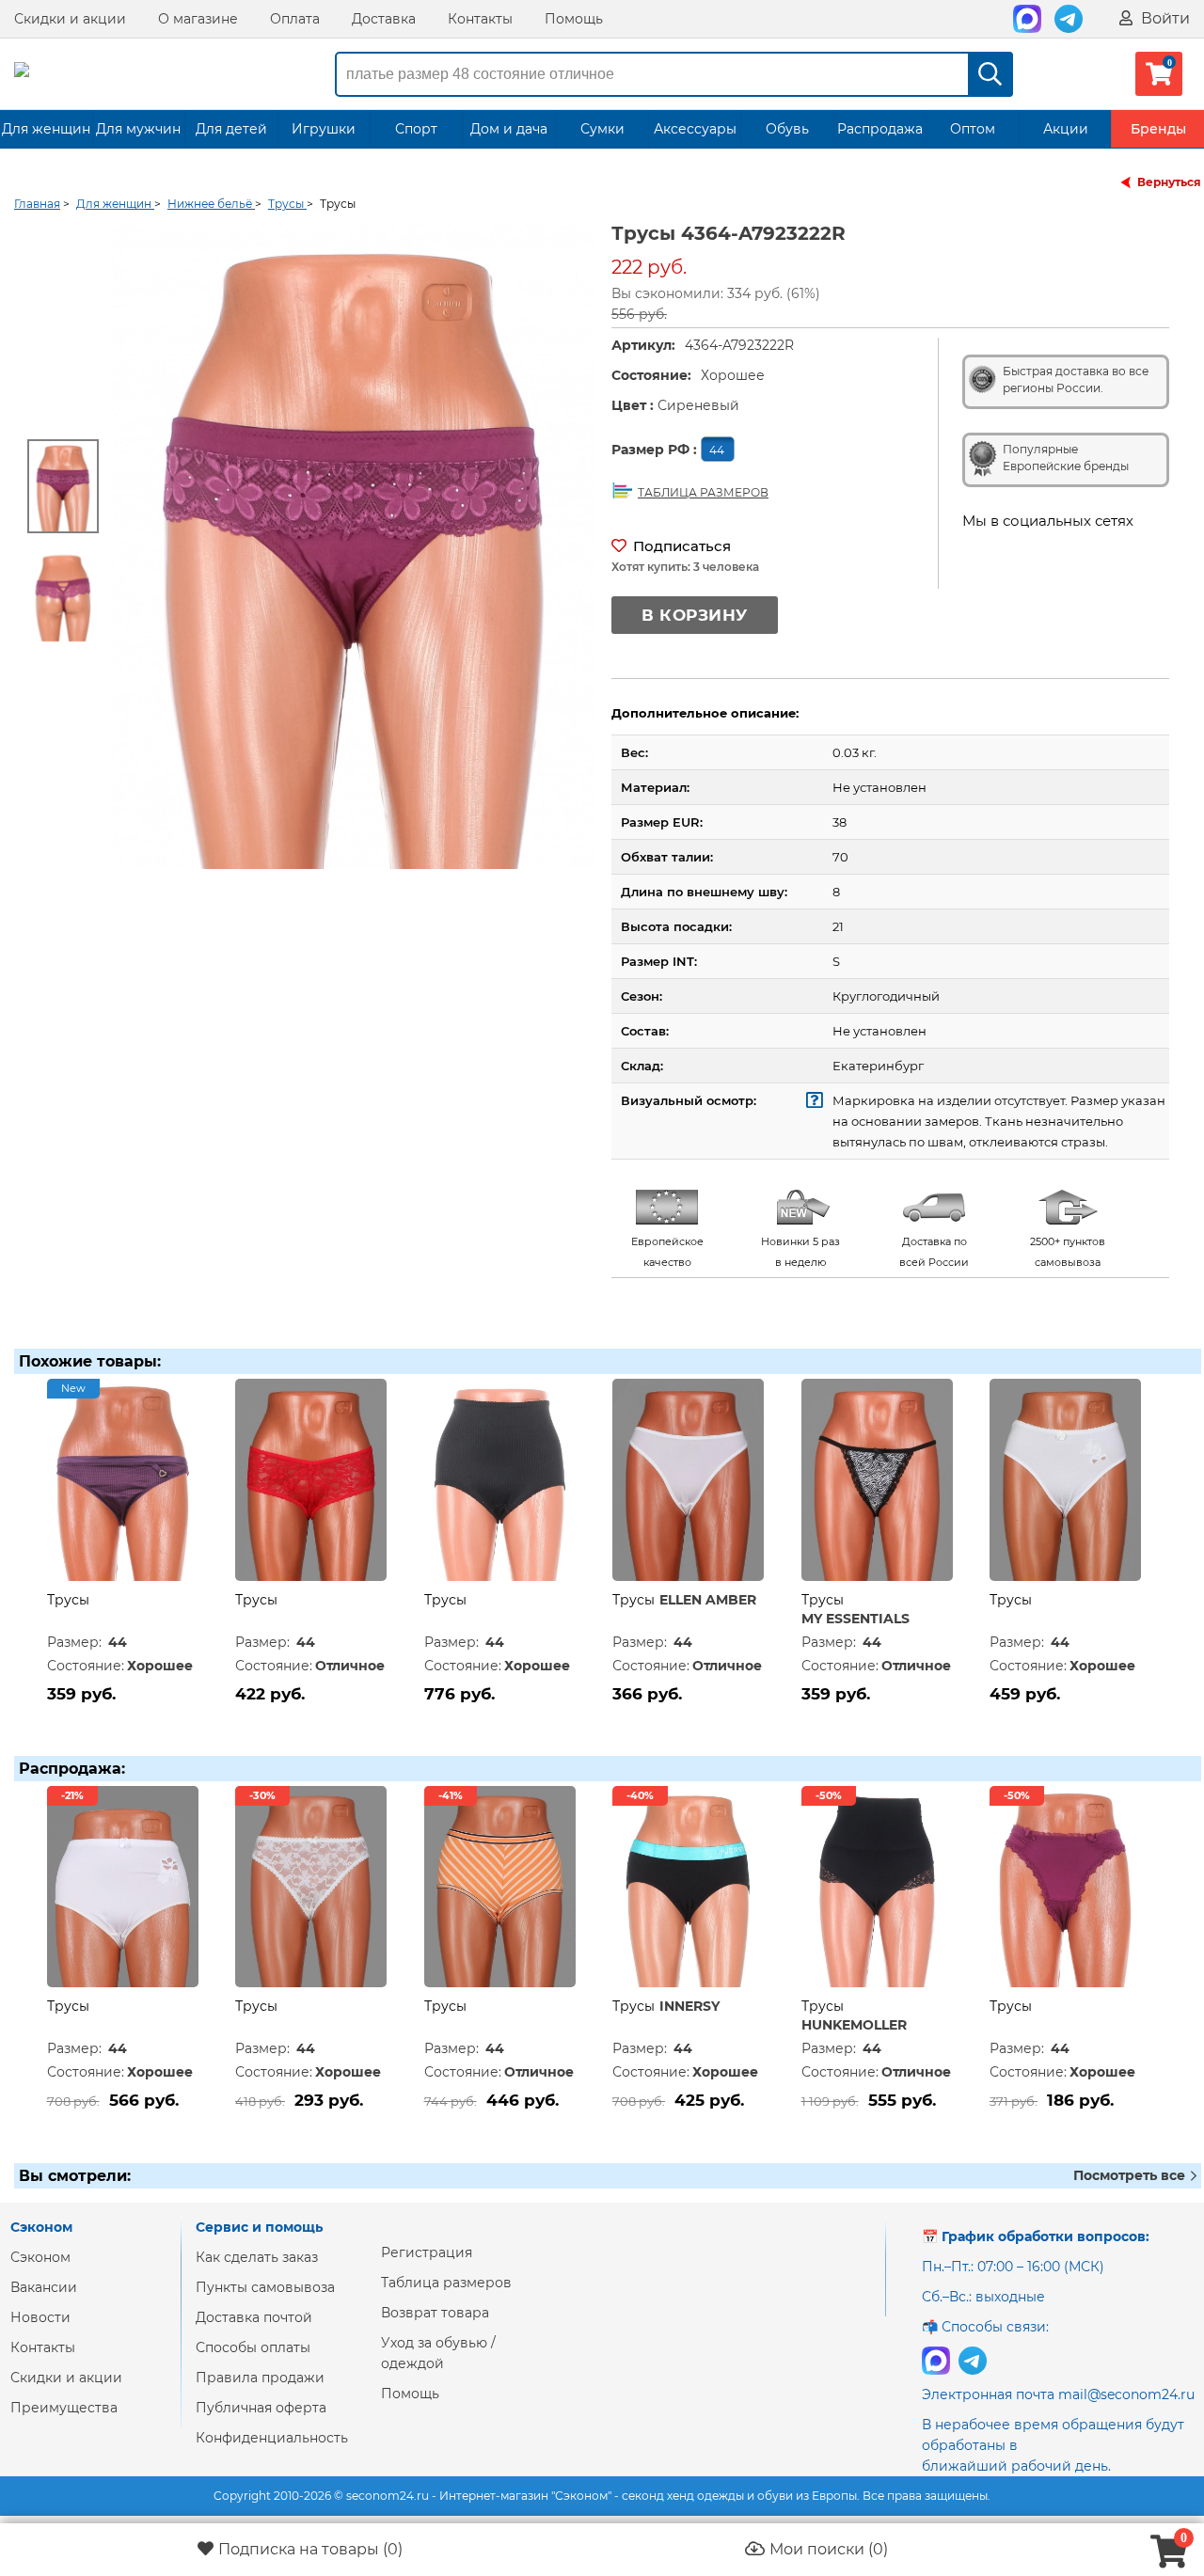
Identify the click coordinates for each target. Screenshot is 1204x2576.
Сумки (602, 129)
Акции (1066, 129)
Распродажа (880, 129)
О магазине (198, 19)
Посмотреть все (1131, 2175)
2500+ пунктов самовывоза (1068, 1252)
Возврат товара (435, 2313)
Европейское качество (667, 1252)
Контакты (480, 19)
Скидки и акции (70, 19)
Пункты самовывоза (265, 2287)
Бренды (1158, 129)
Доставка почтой (254, 2317)
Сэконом (40, 2257)
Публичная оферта (261, 2408)
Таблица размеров (446, 2283)
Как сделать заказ (257, 2257)
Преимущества (64, 2408)
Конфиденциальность (272, 2438)
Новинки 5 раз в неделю (800, 1252)
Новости (40, 2317)
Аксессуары (695, 129)
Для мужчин (138, 129)
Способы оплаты (253, 2347)
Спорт (416, 129)
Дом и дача (509, 129)
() (310, 2549)
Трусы (68, 1600)
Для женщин (46, 129)
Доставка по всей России (934, 1252)
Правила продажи (260, 2378)
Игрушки (324, 129)
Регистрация (427, 2252)
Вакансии (44, 2287)
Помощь (574, 19)
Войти (1164, 18)
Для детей (231, 129)
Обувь (787, 129)
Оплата (295, 19)
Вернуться (1169, 182)
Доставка (384, 19)
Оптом (973, 129)
